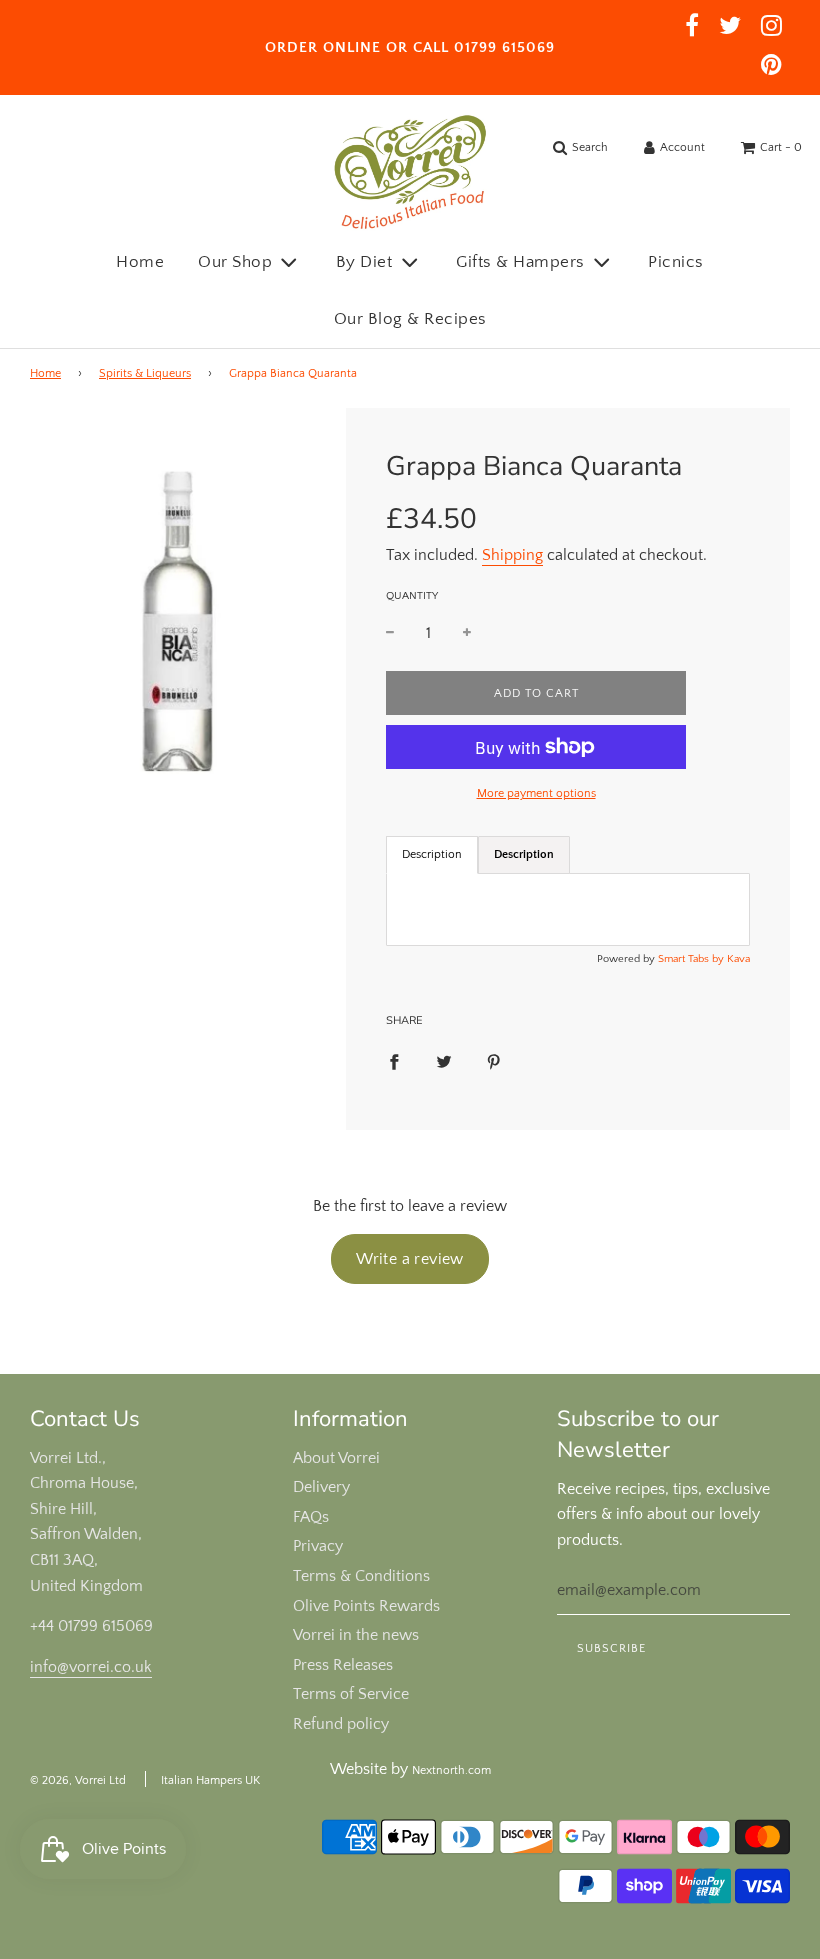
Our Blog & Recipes (410, 319)
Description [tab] (432, 854)
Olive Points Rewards (366, 1606)
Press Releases (343, 1665)
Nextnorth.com (451, 1770)
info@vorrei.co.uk (91, 1667)
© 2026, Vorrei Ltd (78, 1780)
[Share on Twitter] (444, 1062)
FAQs (311, 1517)
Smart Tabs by (692, 959)
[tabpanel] (568, 909)
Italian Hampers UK (210, 1780)
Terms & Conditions (361, 1576)
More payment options (536, 793)
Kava (738, 959)
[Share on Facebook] (394, 1062)
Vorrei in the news (356, 1635)
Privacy (318, 1546)
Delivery (321, 1487)
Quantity (412, 596)
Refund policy (341, 1724)
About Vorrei (336, 1458)
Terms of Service (351, 1694)
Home (140, 262)
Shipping (512, 555)
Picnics (676, 262)
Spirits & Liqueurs (145, 373)
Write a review (410, 1259)
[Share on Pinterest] (494, 1062)
